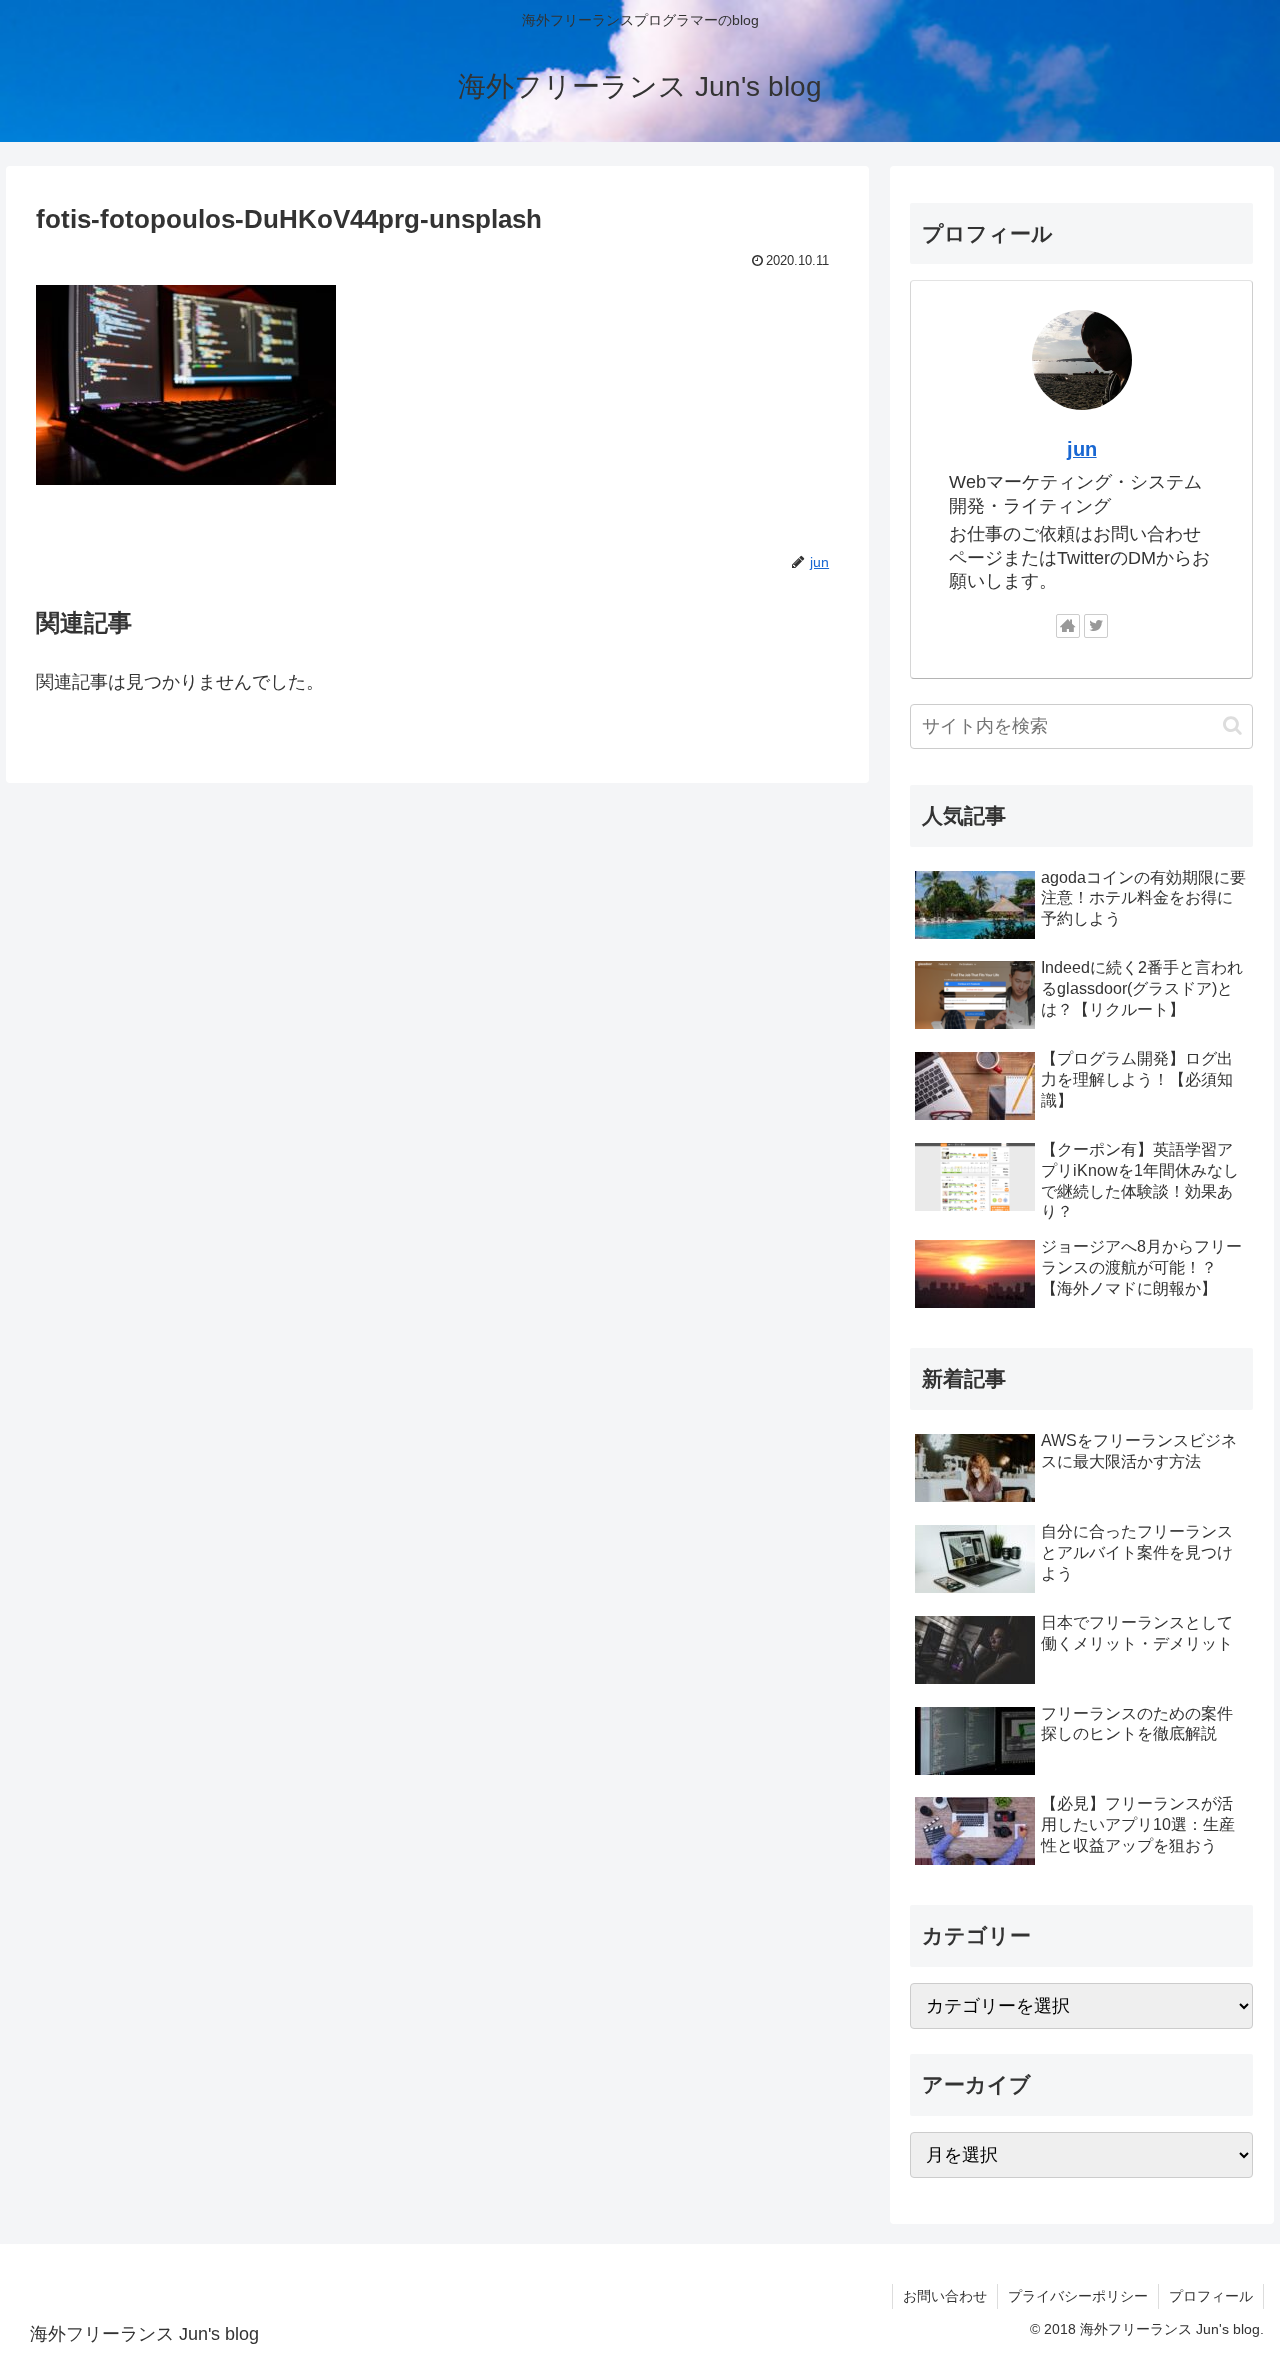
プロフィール (1211, 2296)
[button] (1232, 725)
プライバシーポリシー (1078, 2296)
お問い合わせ (945, 2296)
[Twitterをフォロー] (1096, 626)
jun (1082, 449)
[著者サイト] (1068, 626)
